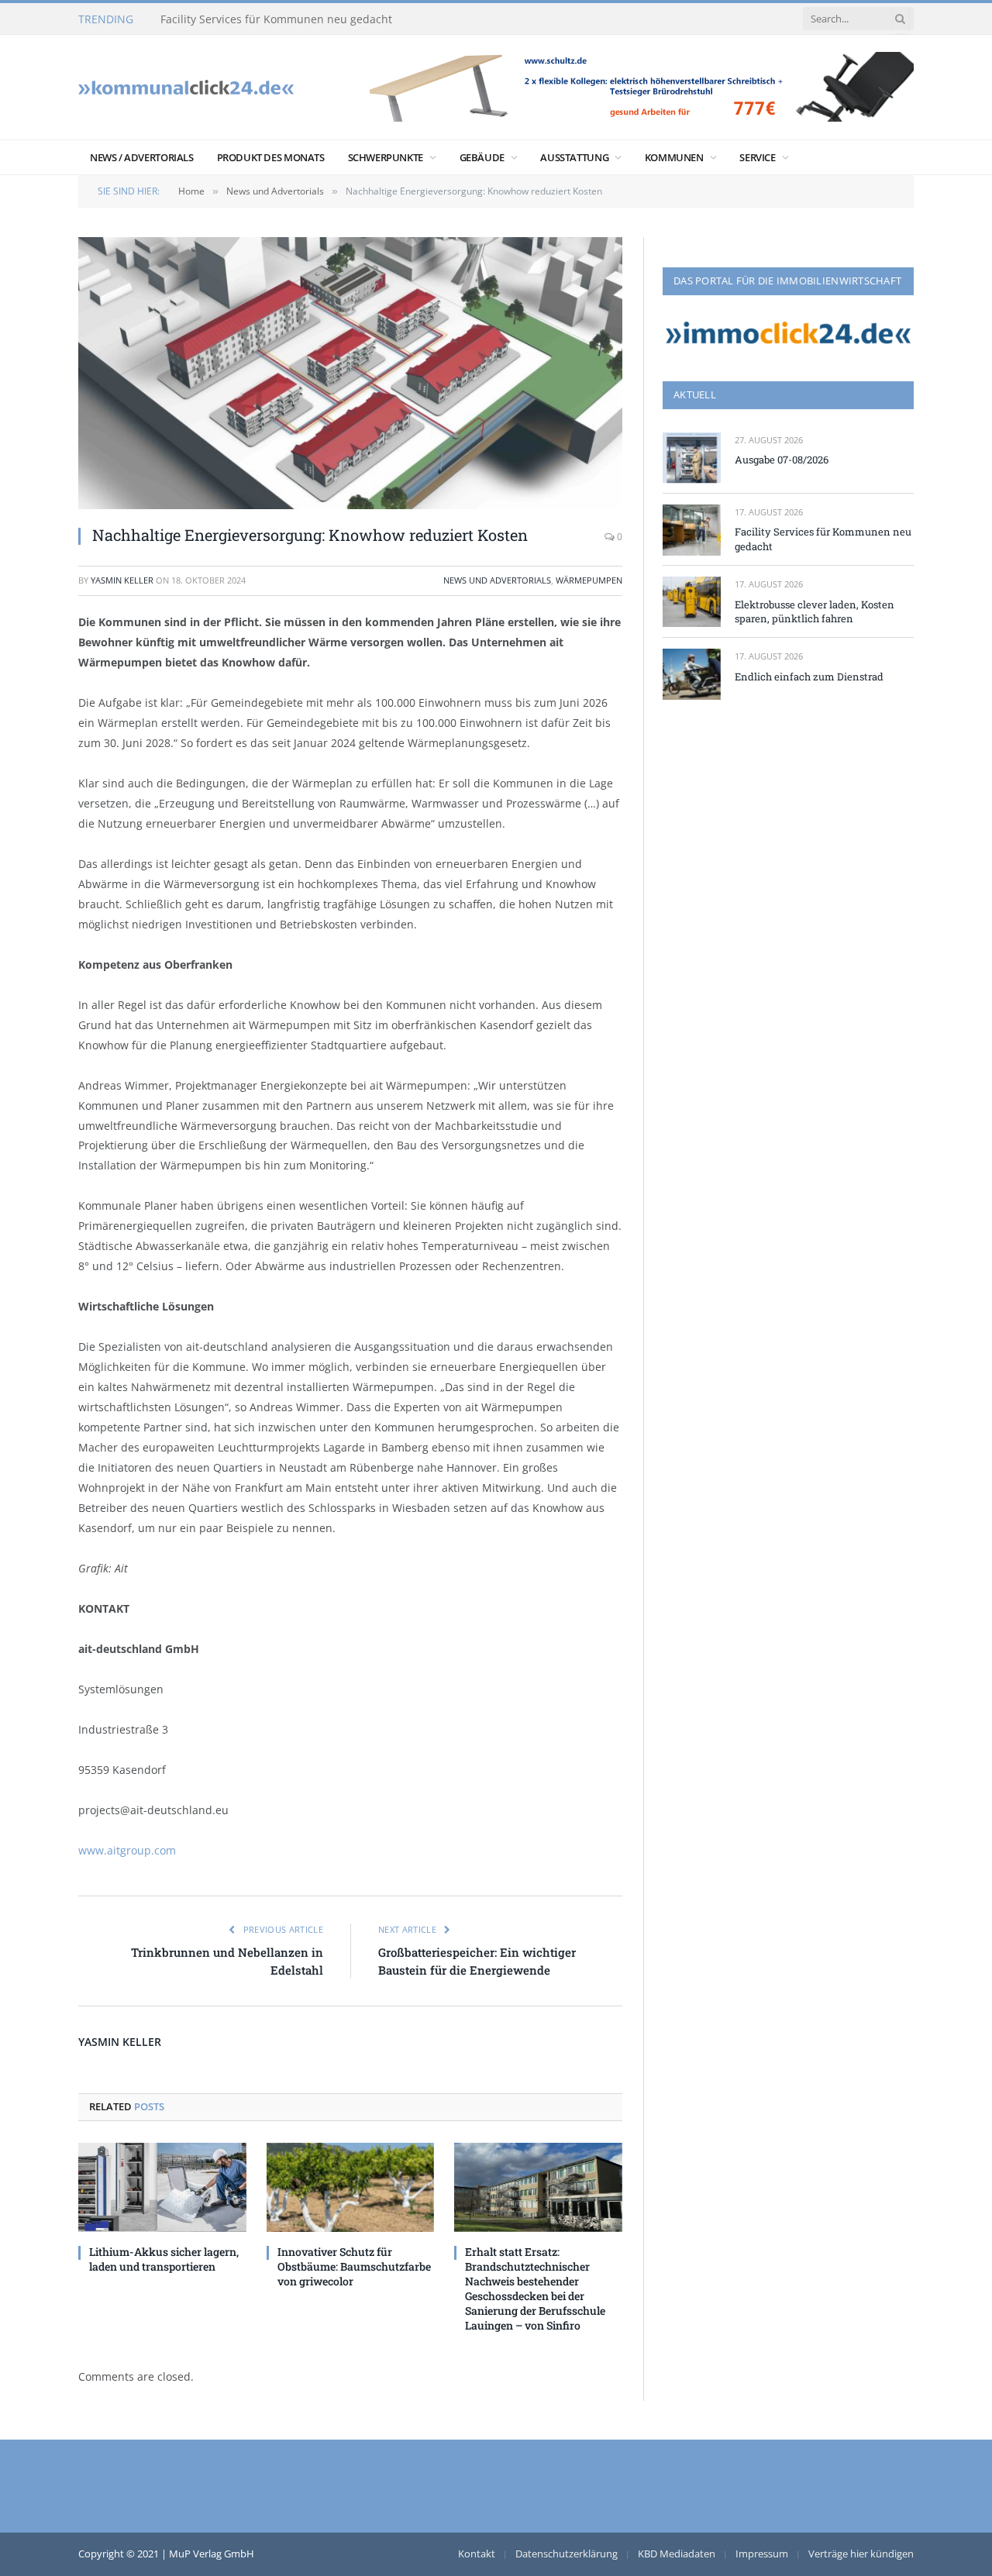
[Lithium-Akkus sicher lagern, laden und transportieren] (162, 2187)
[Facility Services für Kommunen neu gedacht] (692, 530)
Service (757, 157)
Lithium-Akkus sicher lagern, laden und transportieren (164, 2259)
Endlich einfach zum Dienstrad (809, 677)
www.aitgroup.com (127, 1850)
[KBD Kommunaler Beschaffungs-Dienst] (186, 87)
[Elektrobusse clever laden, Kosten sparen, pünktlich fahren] (692, 602)
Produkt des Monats (271, 157)
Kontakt (477, 2554)
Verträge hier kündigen (861, 2554)
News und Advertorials (497, 580)
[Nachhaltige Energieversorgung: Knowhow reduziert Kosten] (350, 373)
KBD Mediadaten (677, 2554)
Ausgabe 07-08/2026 (782, 460)
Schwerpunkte (386, 157)
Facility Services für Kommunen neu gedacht (276, 19)
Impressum (762, 2554)
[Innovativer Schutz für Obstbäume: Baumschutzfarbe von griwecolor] (351, 2187)
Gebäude (482, 157)
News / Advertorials (142, 157)
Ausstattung (574, 157)
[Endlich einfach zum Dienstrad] (692, 674)
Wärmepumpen (589, 580)
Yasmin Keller (122, 580)
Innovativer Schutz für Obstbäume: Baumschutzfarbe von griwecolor (354, 2266)
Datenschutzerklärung (567, 2554)
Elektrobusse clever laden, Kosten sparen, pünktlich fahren (815, 612)
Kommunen (674, 157)
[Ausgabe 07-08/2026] (692, 458)
